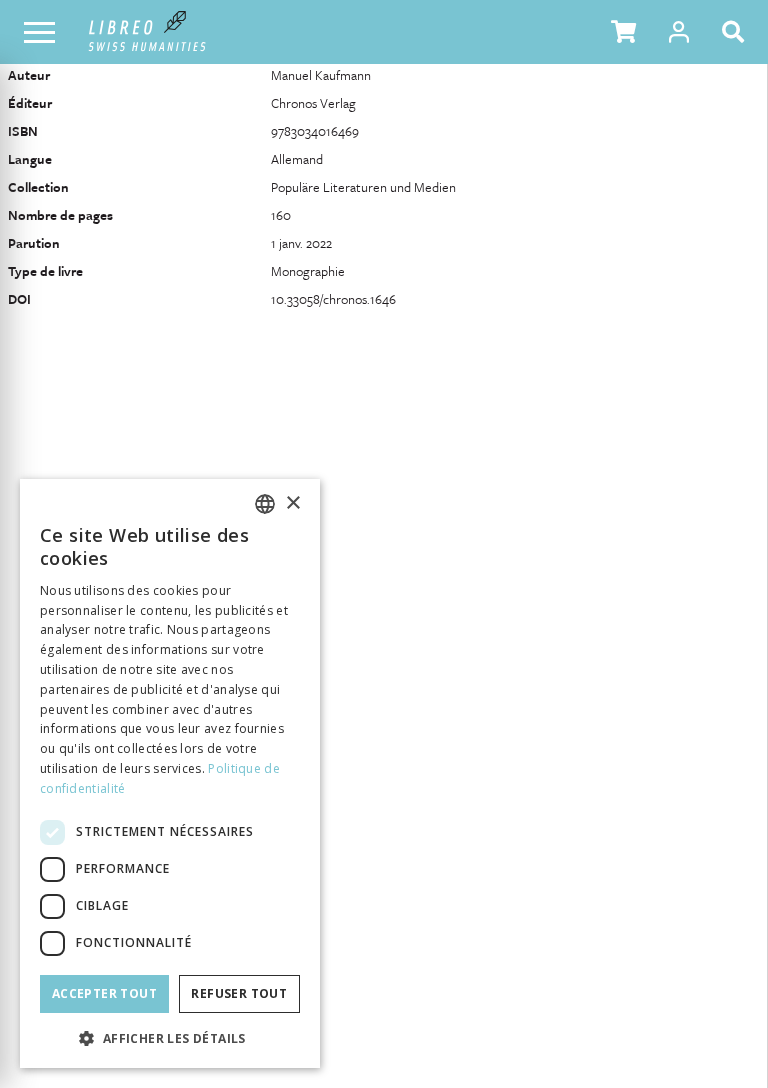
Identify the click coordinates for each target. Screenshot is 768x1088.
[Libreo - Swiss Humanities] (147, 32)
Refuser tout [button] (239, 993)
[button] (623, 32)
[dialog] (170, 773)
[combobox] (265, 504)
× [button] (292, 503)
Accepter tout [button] (104, 993)
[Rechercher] (737, 32)
